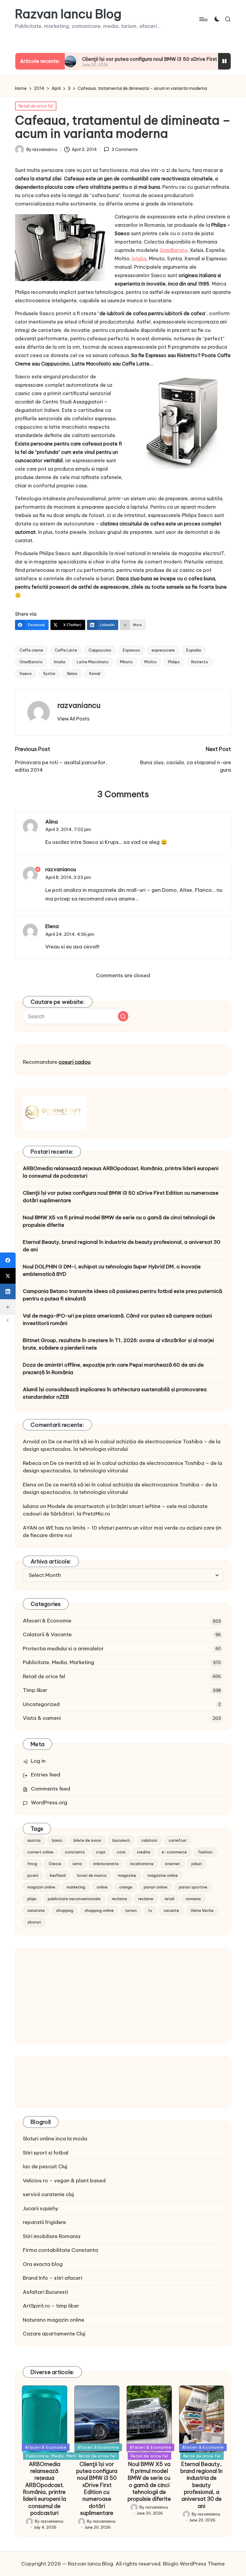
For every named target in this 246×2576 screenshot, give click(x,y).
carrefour (178, 1840)
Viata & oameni (42, 1718)
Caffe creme (31, 650)
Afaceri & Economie (47, 1621)
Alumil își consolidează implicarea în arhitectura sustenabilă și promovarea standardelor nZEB (115, 1393)
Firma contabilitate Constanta (60, 2250)
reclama (119, 1899)
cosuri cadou (74, 1062)
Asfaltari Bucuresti (45, 2292)
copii (101, 1852)
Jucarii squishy (40, 2208)
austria (34, 1840)
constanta (75, 1852)
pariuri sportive (193, 1887)
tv (150, 1910)
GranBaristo (174, 250)
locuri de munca (92, 1875)
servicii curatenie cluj (48, 2194)
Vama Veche (202, 1910)
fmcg (32, 1864)
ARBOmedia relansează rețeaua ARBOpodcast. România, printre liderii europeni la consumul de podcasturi (121, 1172)
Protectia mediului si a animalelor (63, 1649)
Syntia (49, 673)
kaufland (58, 1875)
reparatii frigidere (44, 2222)
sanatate (36, 1910)
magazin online (41, 1887)
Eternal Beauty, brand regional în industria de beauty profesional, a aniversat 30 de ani (122, 1246)
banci (57, 1840)
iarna (77, 1864)
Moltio (150, 662)
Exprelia (194, 650)
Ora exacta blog (43, 2264)
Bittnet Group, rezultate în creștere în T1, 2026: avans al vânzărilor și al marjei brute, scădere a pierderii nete (118, 1344)
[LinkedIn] (8, 1291)
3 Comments (124, 149)
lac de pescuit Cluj (45, 2166)
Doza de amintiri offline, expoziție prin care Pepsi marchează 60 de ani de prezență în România (113, 1369)
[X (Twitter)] (8, 1276)
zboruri (34, 1922)
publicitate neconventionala (74, 1899)
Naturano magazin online (54, 2320)
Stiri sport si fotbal (46, 2153)
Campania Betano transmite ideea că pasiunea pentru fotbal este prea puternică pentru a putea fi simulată (122, 1295)
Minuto (126, 662)
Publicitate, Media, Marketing (58, 1662)
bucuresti (121, 1840)
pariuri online (156, 1887)
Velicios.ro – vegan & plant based (64, 2181)
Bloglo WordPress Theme (194, 2564)
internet (172, 1864)
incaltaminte (142, 1864)
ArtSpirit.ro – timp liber (51, 2306)
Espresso (131, 650)
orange (126, 1887)
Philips (174, 662)
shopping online (99, 1910)
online (102, 1887)
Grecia (55, 1864)
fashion (205, 1852)
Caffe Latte (66, 650)
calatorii (149, 1840)
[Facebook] (8, 1260)
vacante (171, 1910)
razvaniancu (79, 705)
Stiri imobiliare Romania (52, 2236)
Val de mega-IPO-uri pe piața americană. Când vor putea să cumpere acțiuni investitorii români (117, 1320)
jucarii (33, 1875)
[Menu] (203, 19)
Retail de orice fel (36, 106)
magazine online (163, 1875)
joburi (197, 1864)
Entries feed (46, 1775)
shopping (65, 1910)
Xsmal (94, 673)
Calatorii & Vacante (47, 1634)
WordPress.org (49, 1803)
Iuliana (31, 1506)
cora (121, 1852)
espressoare (163, 650)
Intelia (139, 259)
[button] (73, 719)
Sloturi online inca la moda (55, 2139)
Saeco (26, 673)
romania (193, 1899)
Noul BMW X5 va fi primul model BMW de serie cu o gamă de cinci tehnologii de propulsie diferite (119, 1221)
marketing (76, 1887)
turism (131, 1910)
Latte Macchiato (93, 662)
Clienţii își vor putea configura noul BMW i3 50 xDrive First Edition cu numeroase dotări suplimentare (121, 1197)
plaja (32, 1899)
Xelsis (72, 673)
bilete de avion (87, 1840)
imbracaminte (106, 1864)
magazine (127, 1875)
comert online (40, 1852)
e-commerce (174, 1852)
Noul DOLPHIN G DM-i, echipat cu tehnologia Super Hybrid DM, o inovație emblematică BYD (112, 1270)
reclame (146, 1899)
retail (169, 1899)
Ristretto (200, 662)
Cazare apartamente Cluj (54, 2334)
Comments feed (51, 1789)
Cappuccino (100, 650)
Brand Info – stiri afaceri (52, 2278)
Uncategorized (41, 1704)
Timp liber (35, 1690)
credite (144, 1852)
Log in (38, 1761)
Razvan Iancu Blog (68, 14)
